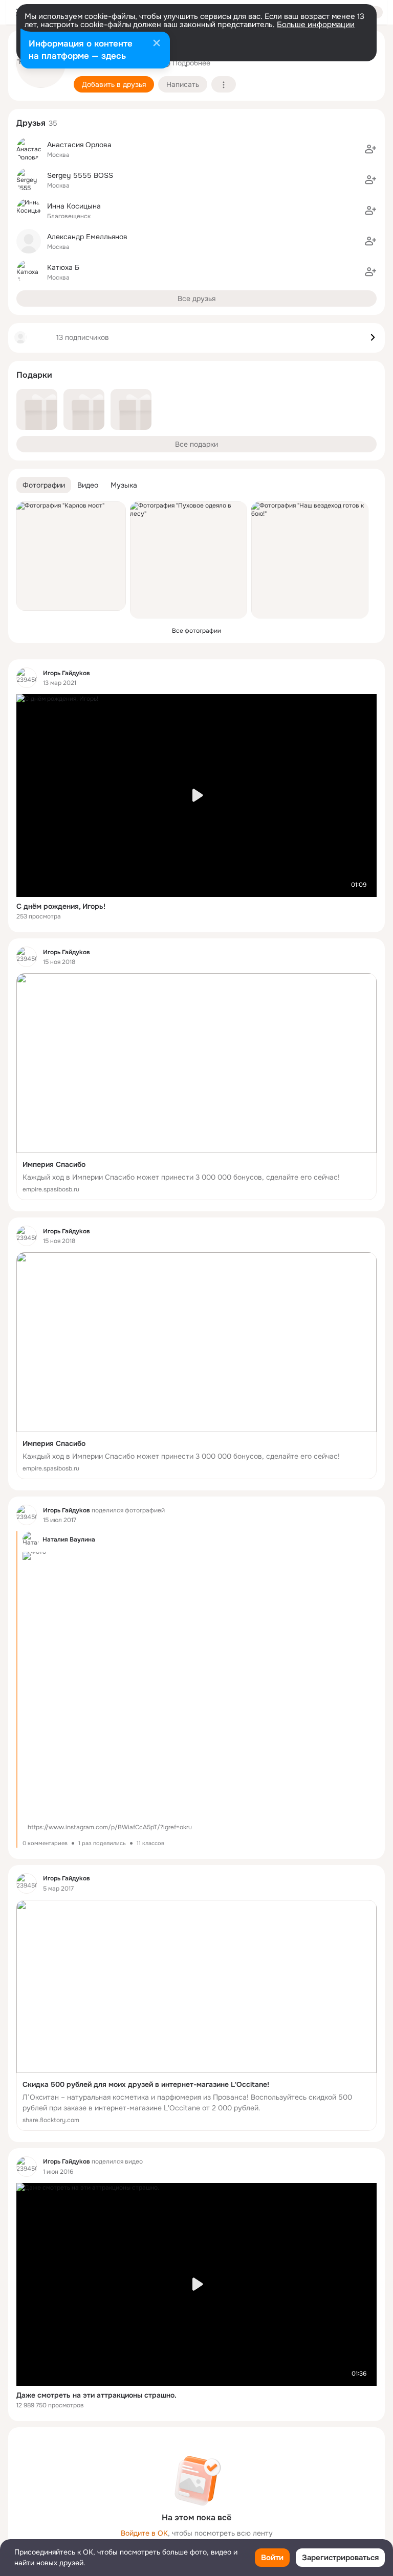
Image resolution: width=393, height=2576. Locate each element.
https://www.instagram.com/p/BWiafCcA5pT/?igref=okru (110, 1827)
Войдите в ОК (144, 2533)
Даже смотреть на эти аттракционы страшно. (96, 2395)
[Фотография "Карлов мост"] (71, 556)
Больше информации (316, 25)
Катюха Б (63, 267)
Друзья (31, 123)
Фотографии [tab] (44, 485)
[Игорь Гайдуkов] (27, 678)
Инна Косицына (74, 206)
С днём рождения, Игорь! (61, 906)
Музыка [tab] (124, 485)
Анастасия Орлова (79, 145)
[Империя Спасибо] (196, 1087)
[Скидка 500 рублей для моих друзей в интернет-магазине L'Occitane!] (196, 2015)
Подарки (34, 375)
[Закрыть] (157, 44)
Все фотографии (196, 631)
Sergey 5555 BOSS (80, 175)
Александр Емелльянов (87, 237)
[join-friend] (370, 149)
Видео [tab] (88, 485)
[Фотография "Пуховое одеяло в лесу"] (189, 560)
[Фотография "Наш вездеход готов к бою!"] (310, 560)
